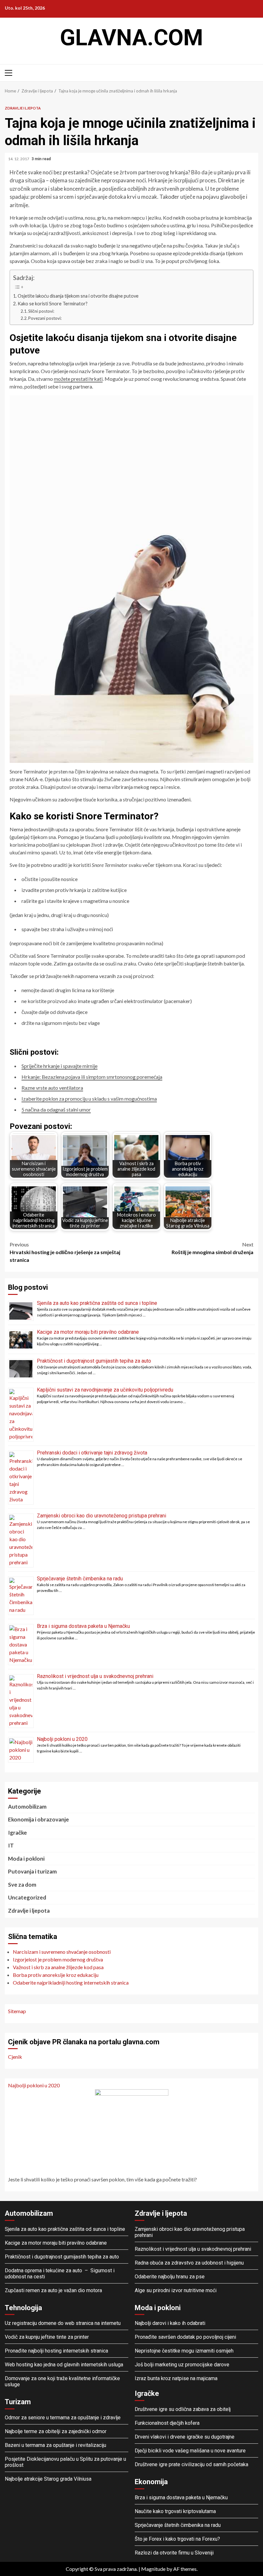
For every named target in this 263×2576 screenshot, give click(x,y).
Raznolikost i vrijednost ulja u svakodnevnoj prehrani (95, 1676)
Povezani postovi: (45, 318)
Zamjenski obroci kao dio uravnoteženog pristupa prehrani (102, 1516)
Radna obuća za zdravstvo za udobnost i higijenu (189, 2263)
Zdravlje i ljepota (23, 108)
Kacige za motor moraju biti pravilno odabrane (88, 1332)
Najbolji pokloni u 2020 (62, 1739)
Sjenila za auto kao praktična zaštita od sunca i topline (97, 1303)
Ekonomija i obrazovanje (38, 1819)
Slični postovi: (41, 311)
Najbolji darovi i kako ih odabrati (170, 2323)
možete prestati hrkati (78, 379)
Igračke (17, 1833)
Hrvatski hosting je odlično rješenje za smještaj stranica (65, 1252)
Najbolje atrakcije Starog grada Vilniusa (48, 2479)
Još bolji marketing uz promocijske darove (182, 2365)
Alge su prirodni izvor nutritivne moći (176, 2290)
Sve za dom (22, 1885)
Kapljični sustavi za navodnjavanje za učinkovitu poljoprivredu (105, 1390)
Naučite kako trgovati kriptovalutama (175, 2511)
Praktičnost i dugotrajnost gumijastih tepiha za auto (95, 1361)
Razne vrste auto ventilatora (52, 1088)
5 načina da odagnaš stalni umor (56, 1109)
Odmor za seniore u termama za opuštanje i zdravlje (63, 2418)
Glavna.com (131, 38)
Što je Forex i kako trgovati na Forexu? (177, 2539)
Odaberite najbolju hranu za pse (170, 2277)
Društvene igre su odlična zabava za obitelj (183, 2409)
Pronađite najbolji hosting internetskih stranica (57, 2351)
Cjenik (15, 2057)
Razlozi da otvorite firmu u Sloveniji (174, 2553)
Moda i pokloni (26, 1859)
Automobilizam (27, 1807)
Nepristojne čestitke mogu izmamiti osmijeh (184, 2351)
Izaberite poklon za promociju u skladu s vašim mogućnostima (89, 1099)
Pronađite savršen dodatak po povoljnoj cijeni (185, 2337)
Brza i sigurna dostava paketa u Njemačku (83, 1626)
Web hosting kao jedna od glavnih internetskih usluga (64, 2365)
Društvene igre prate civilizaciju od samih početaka (191, 2464)
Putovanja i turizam (32, 1871)
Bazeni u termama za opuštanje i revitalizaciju (55, 2445)
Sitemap (17, 2011)
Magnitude (153, 2569)
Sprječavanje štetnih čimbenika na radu (80, 1579)
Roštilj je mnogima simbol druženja (212, 1248)
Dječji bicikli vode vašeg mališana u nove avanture (190, 2451)
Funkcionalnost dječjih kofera (167, 2423)
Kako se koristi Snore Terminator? (53, 304)
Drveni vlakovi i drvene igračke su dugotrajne (185, 2437)
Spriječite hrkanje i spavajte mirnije (59, 1066)
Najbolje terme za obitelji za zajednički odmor (56, 2431)
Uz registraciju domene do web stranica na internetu (63, 2323)
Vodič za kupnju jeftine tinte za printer (47, 2337)
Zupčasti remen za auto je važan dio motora (53, 2290)
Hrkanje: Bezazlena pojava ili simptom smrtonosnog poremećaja (92, 1077)
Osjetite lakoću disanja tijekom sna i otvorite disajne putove (78, 296)
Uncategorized (27, 1897)
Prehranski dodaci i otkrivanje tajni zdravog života (92, 1453)
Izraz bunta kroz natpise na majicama (176, 2378)
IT (11, 1845)
